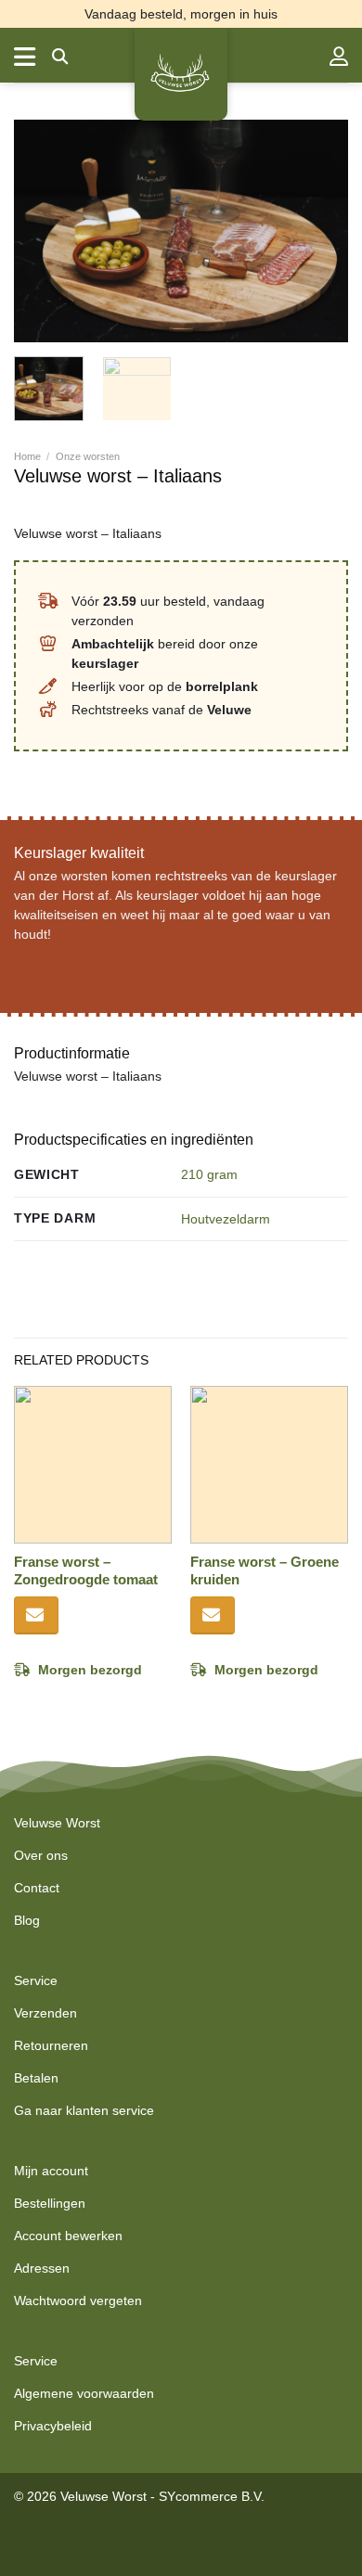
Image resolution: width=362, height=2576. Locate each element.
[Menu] (26, 57)
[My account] (339, 57)
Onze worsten (88, 456)
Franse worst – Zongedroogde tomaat (86, 1571)
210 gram (209, 1174)
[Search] (60, 57)
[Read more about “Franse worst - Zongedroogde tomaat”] (36, 1615)
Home (27, 456)
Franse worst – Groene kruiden (265, 1571)
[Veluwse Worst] (181, 74)
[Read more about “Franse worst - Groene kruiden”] (213, 1615)
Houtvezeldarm (226, 1219)
